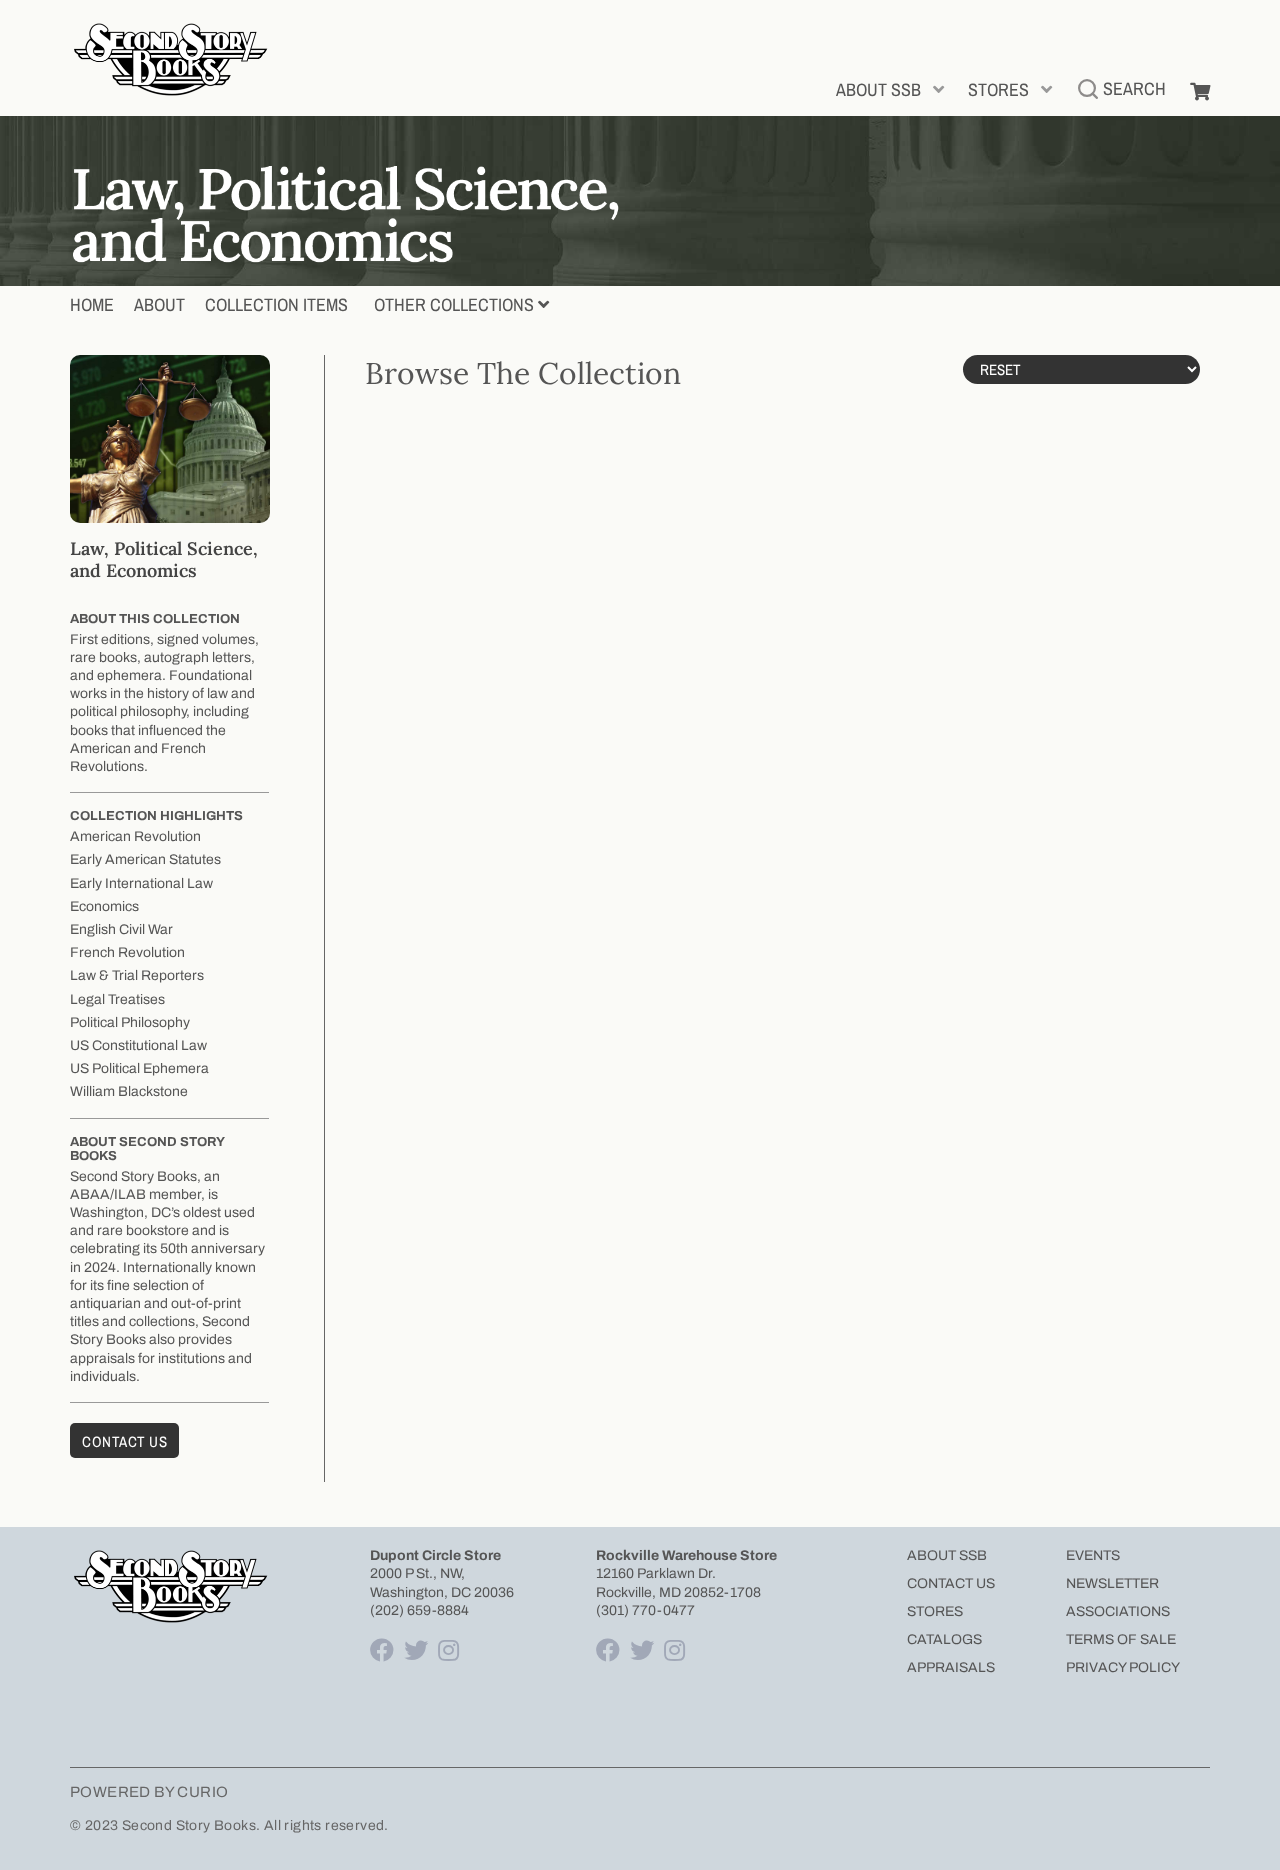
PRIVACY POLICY (1123, 1667)
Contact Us (124, 1441)
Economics (104, 906)
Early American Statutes (145, 859)
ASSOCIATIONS (1118, 1611)
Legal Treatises (117, 999)
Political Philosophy (130, 1022)
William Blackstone (129, 1091)
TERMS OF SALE (1121, 1639)
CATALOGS (944, 1639)
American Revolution (135, 836)
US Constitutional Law (138, 1045)
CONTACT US (951, 1583)
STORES (998, 89)
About (159, 304)
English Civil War (121, 929)
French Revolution (127, 952)
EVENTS (1093, 1555)
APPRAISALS (951, 1667)
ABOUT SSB (878, 89)
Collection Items (276, 304)
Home (92, 304)
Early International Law (141, 883)
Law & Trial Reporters (137, 975)
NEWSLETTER (1112, 1583)
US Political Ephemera (139, 1068)
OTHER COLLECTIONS (454, 304)
